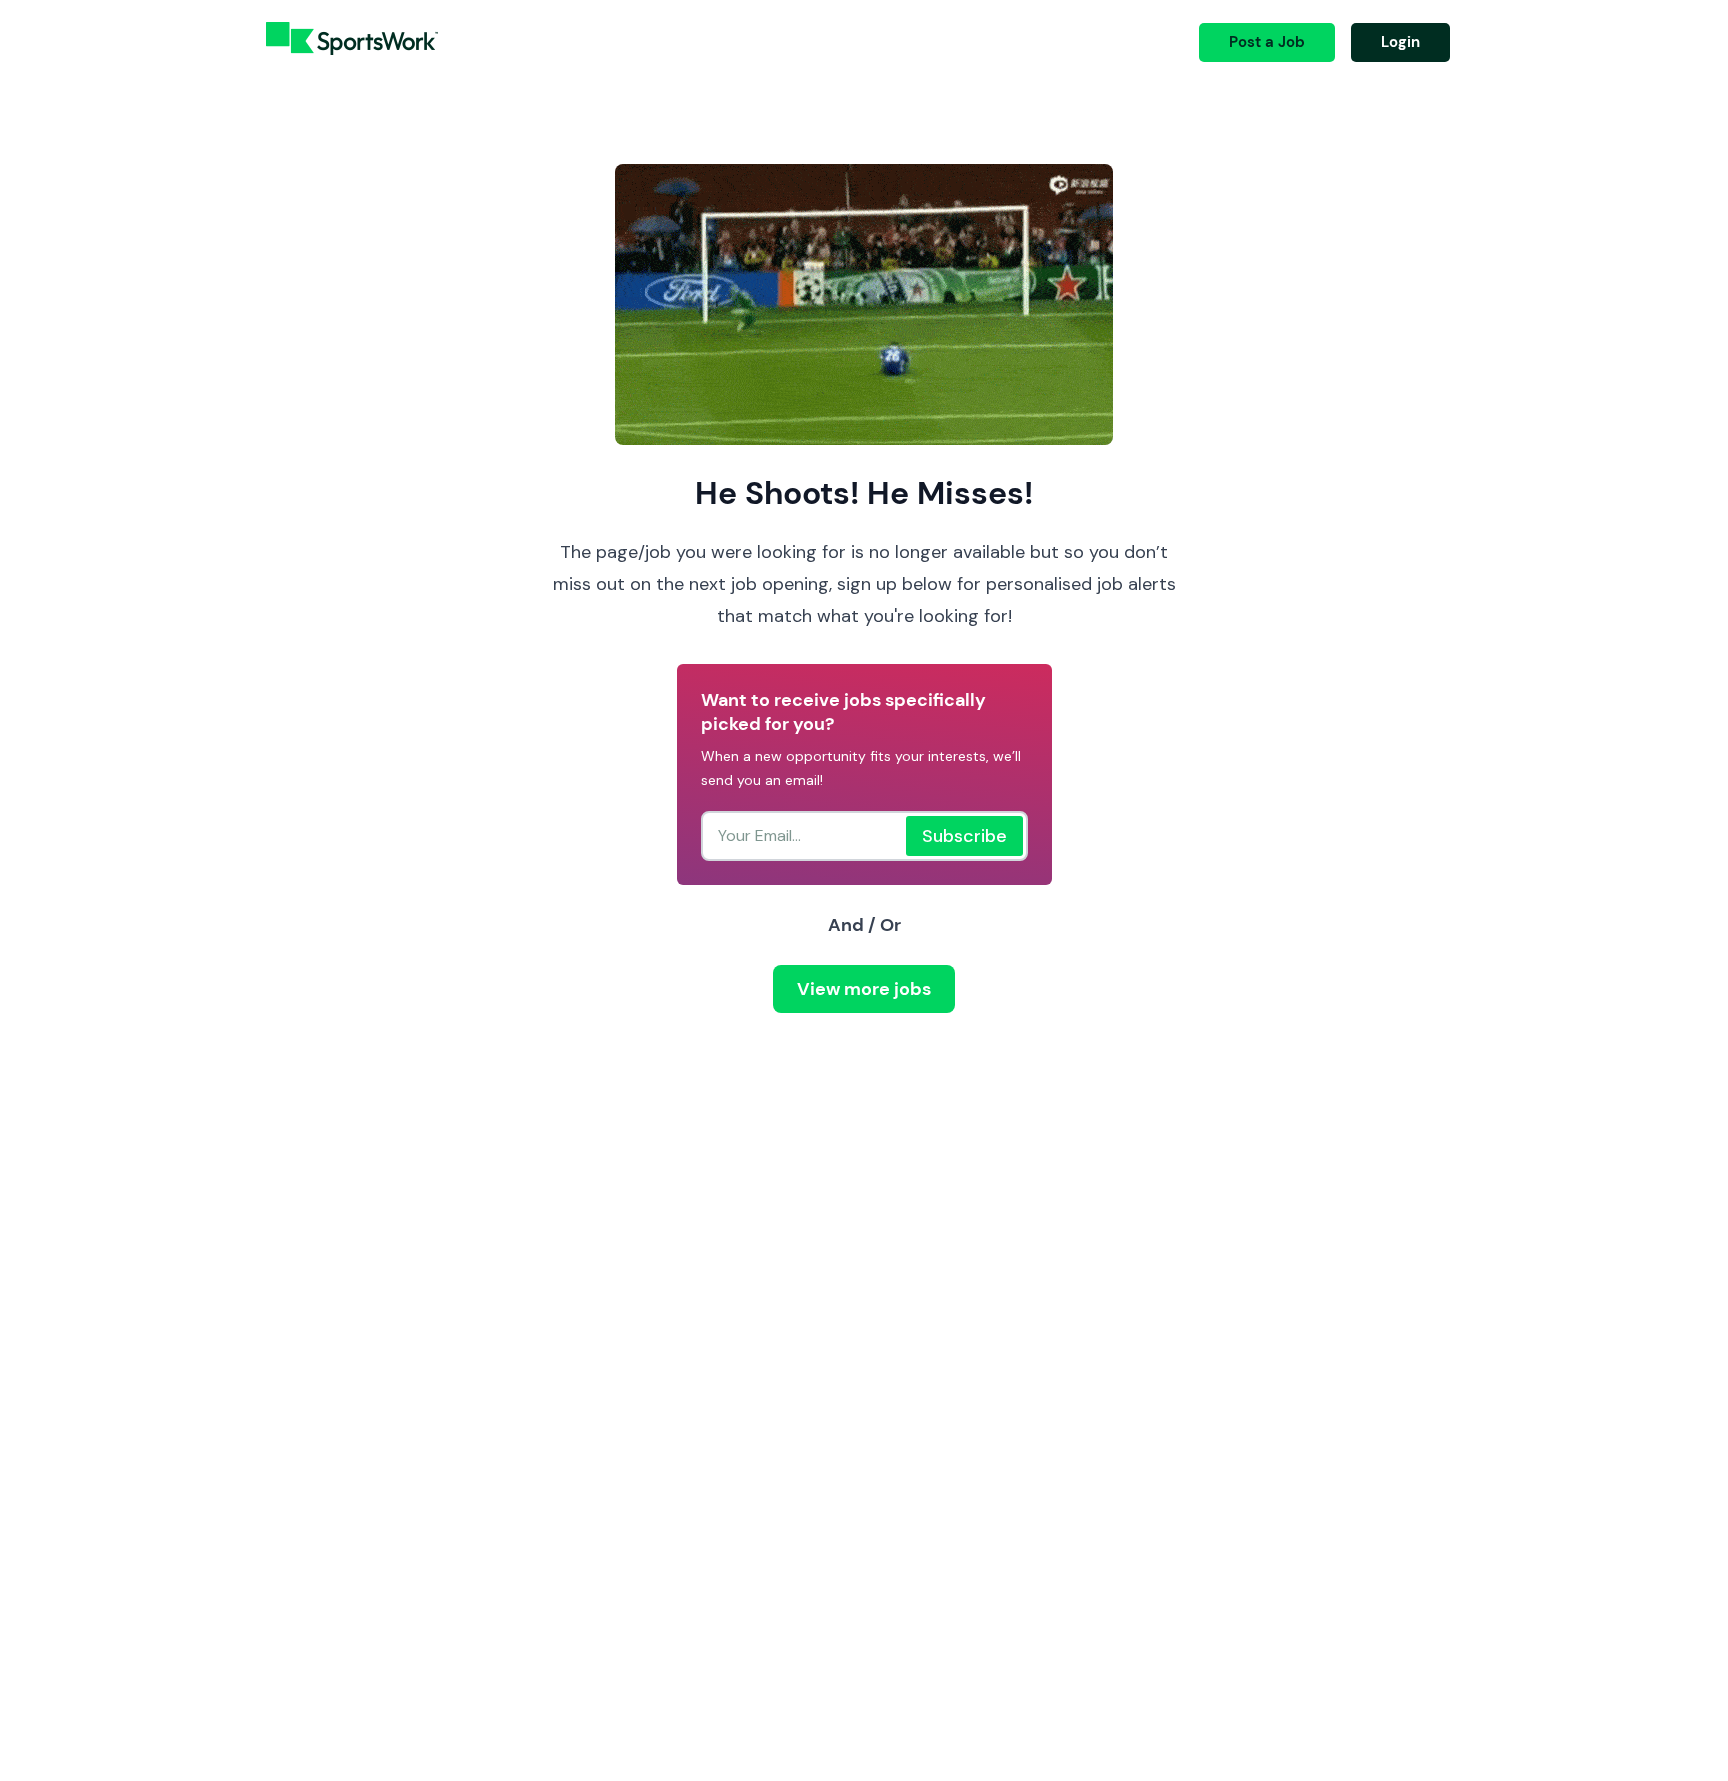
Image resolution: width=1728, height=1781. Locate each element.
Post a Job (1267, 42)
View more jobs (864, 989)
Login (1400, 42)
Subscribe (964, 836)
